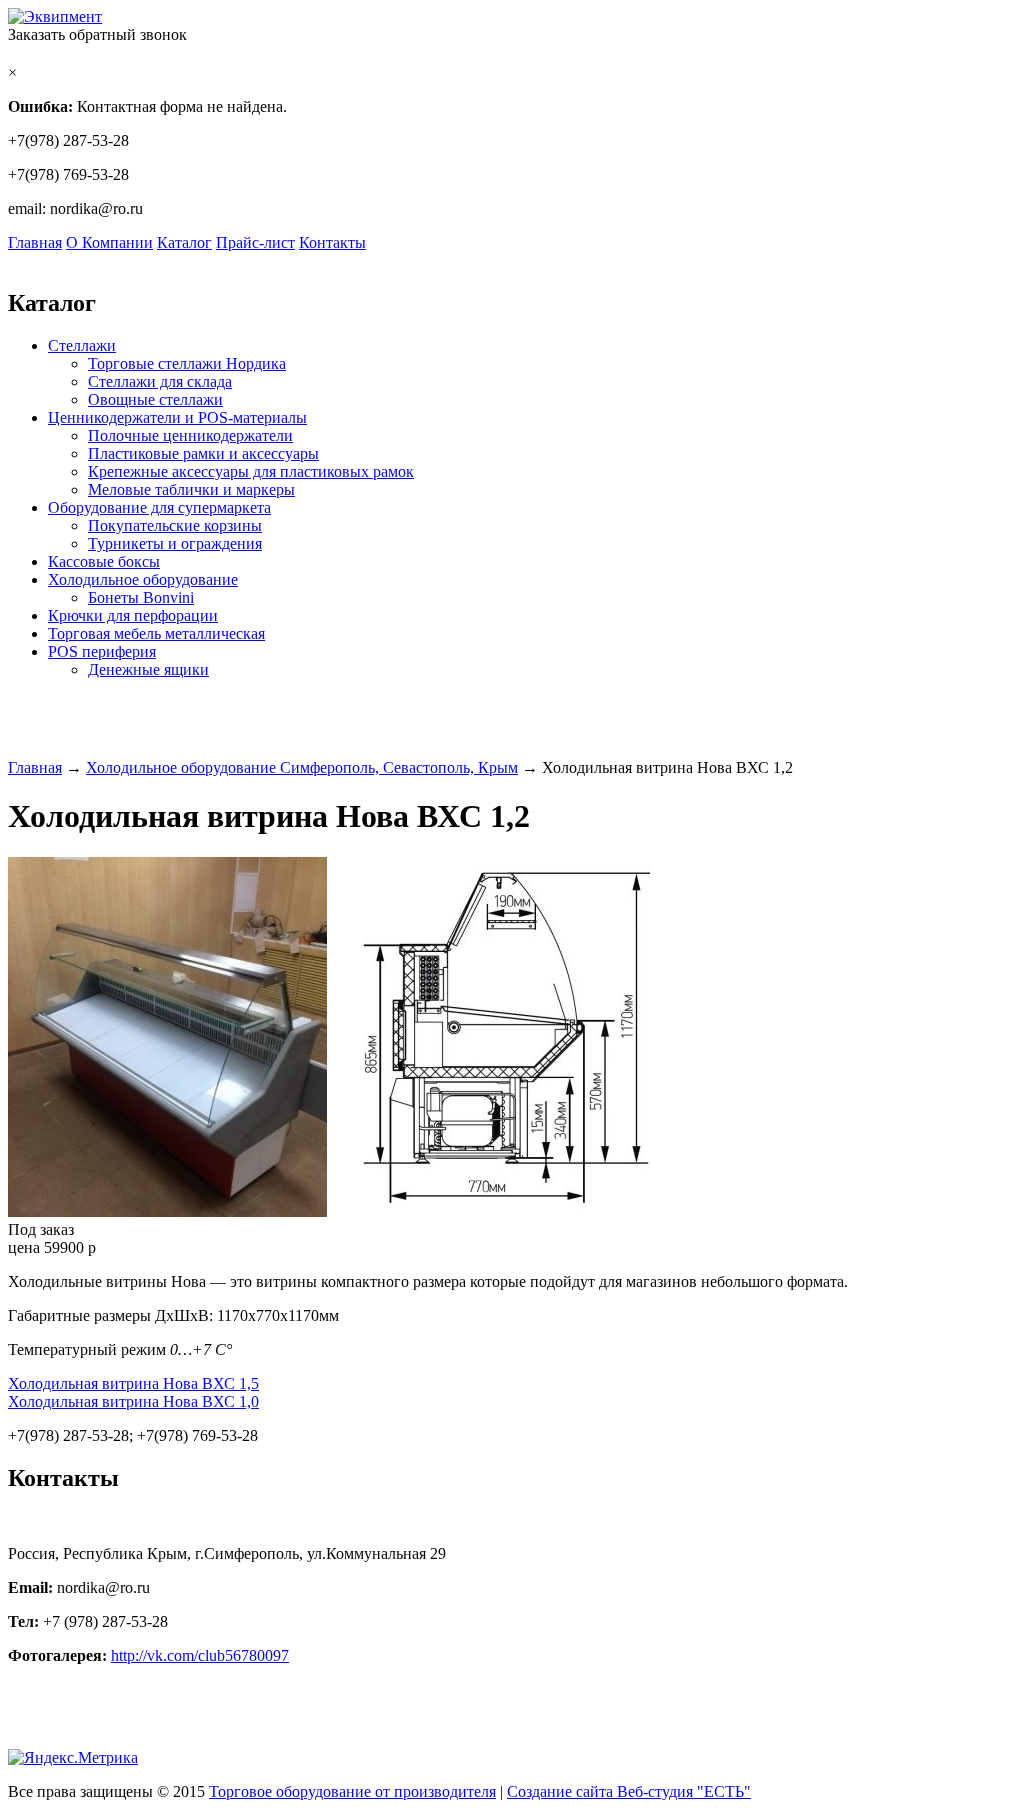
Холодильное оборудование (143, 579)
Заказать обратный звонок (97, 34)
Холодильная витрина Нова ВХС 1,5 (133, 1383)
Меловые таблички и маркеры (191, 489)
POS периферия (102, 651)
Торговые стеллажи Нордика (187, 363)
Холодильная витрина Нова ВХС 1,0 (133, 1401)
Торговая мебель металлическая (156, 633)
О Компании (109, 242)
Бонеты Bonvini (141, 597)
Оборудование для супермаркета (159, 507)
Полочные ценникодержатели (190, 435)
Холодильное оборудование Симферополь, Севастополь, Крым (302, 767)
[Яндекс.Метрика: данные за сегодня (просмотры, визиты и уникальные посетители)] (73, 1758)
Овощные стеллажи (155, 399)
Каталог (184, 242)
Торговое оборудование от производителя (352, 1791)
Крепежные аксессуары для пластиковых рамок (251, 471)
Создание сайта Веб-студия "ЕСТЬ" (629, 1791)
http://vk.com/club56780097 (200, 1655)
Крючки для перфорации (133, 615)
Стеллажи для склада (160, 381)
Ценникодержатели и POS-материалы (177, 417)
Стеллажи (82, 345)
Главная (35, 242)
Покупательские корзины (175, 525)
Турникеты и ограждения (175, 543)
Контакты (332, 242)
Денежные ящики (148, 669)
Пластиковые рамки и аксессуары (203, 453)
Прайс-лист (255, 242)
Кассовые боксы (104, 561)
